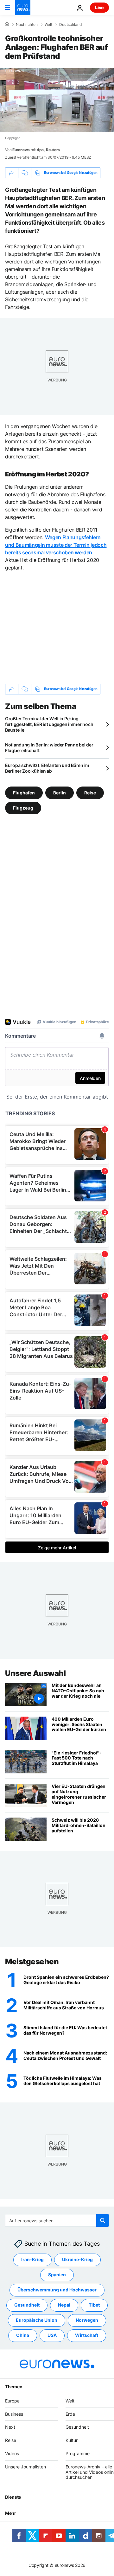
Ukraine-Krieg (77, 2260)
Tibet (94, 2305)
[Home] (7, 24)
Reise (90, 792)
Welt (48, 25)
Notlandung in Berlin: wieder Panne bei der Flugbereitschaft (49, 748)
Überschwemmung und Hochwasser (57, 2290)
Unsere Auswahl (35, 1673)
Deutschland (70, 25)
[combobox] (57, 2220)
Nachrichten (27, 25)
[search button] (103, 2220)
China (23, 2335)
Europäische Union (37, 2320)
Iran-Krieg (32, 2260)
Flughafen (24, 792)
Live (99, 7)
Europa (12, 2401)
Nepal (64, 2305)
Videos (12, 2453)
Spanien (57, 2275)
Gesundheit (27, 2305)
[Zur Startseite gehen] (23, 8)
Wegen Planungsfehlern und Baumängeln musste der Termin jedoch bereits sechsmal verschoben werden (56, 545)
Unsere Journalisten (25, 2467)
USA (52, 2335)
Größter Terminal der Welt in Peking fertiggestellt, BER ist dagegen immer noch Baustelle (49, 724)
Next (10, 2427)
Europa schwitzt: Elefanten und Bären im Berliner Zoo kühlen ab (47, 768)
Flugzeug (23, 808)
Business (14, 2414)
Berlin (60, 792)
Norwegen (87, 2320)
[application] (57, 100)
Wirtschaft (87, 2335)
